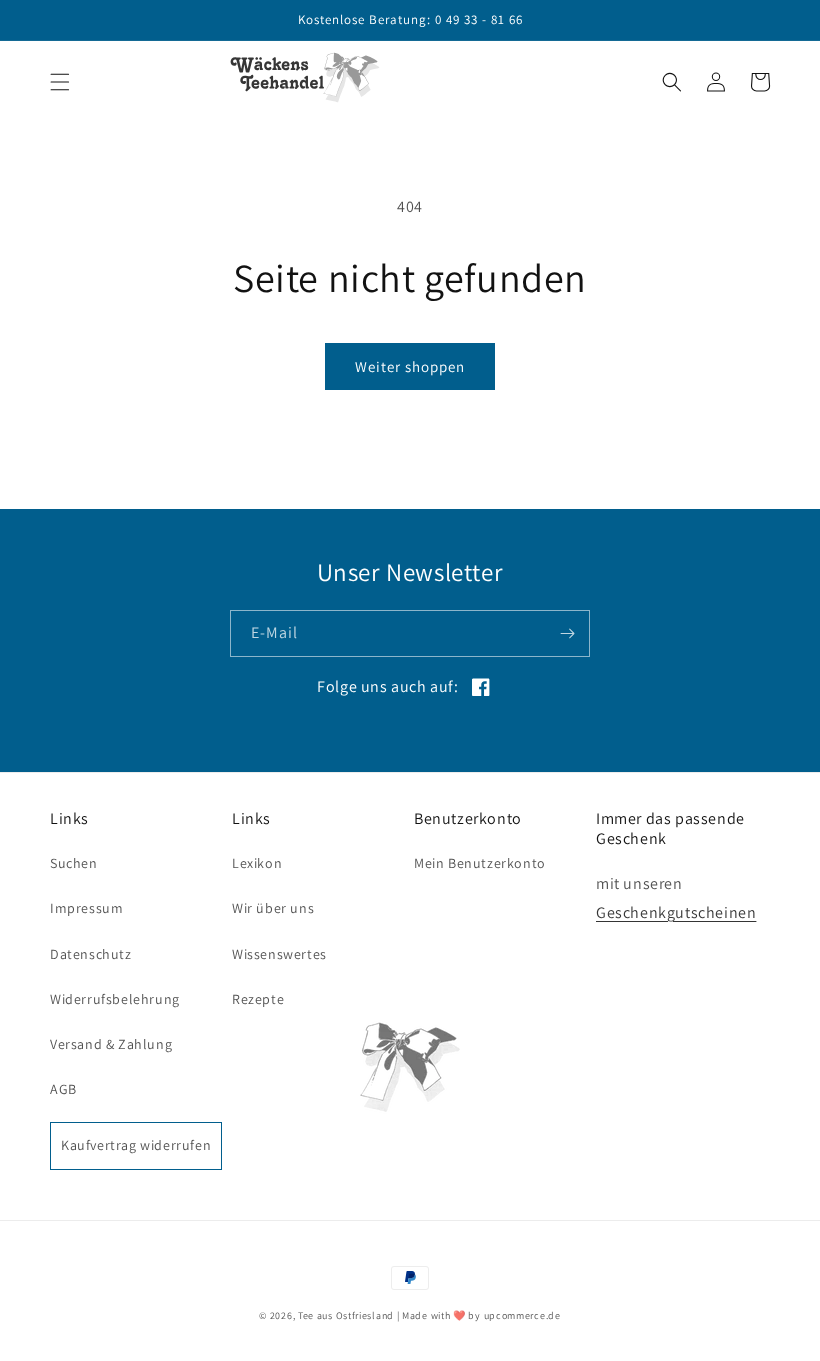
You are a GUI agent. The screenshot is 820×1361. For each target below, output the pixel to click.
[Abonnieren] (567, 633)
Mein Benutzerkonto (480, 863)
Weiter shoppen (410, 366)
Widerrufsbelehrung (115, 999)
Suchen (74, 863)
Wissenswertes (279, 954)
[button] (60, 82)
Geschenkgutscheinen (676, 912)
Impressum (86, 908)
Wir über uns (273, 908)
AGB (63, 1089)
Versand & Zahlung (111, 1044)
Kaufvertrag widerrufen (136, 1145)
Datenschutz (91, 954)
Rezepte (258, 999)
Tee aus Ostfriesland (346, 1315)
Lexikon (257, 863)
